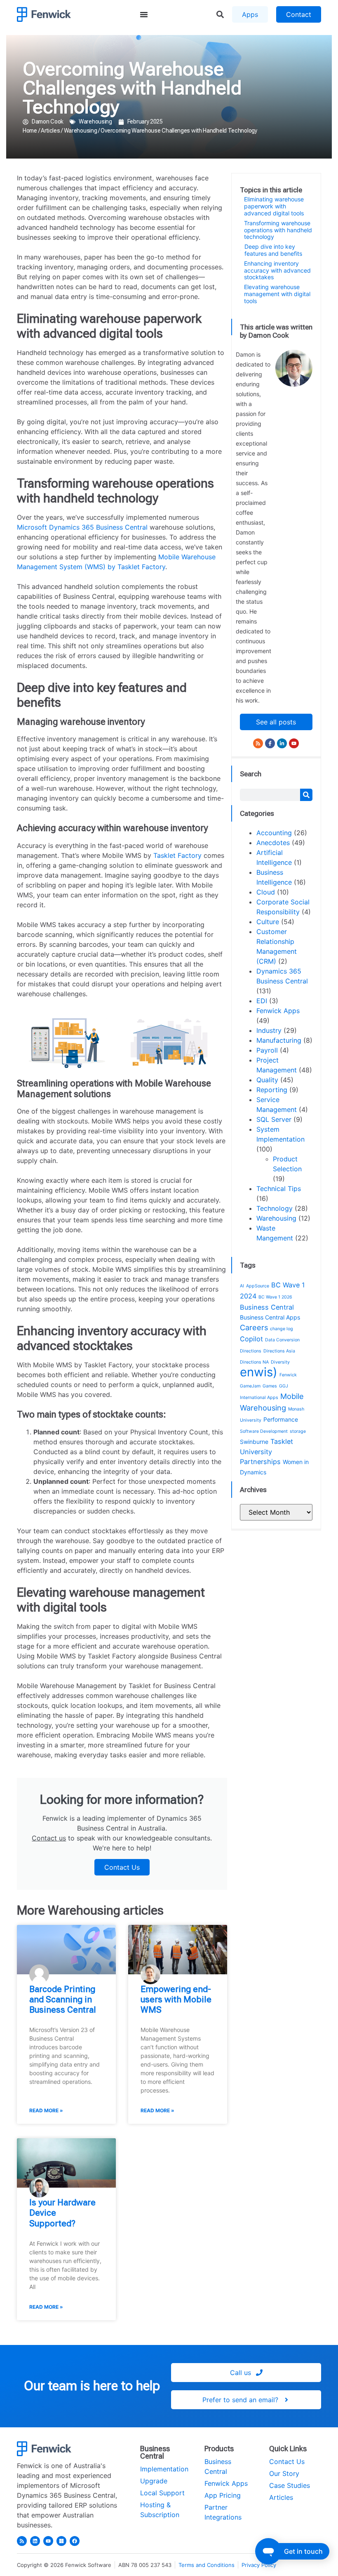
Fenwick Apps (278, 1011)
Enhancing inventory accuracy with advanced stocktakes (277, 271)
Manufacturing (279, 1040)
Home (30, 131)
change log (282, 1329)
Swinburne (254, 1442)
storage (298, 1431)
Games (270, 1386)
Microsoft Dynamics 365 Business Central (82, 527)
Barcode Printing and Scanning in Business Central (63, 1999)
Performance (281, 1419)
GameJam (250, 1386)
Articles (50, 131)
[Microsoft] (61, 2541)
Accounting (274, 833)
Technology (275, 1208)
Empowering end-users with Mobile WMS (176, 1999)
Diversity (280, 1362)
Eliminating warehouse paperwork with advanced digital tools (274, 206)
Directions (251, 1351)
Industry (269, 1030)
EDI (262, 1001)
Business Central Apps (270, 1317)
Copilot (251, 1339)
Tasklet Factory (177, 855)
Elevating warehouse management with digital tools (277, 294)
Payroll (267, 1050)
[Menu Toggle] (144, 14)
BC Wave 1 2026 (275, 1297)
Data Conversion (282, 1340)
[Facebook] (75, 2541)
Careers (254, 1327)
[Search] (306, 795)
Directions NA (254, 1362)
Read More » (46, 2110)
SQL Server (274, 1119)
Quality (267, 1080)
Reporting (272, 1090)
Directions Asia (279, 1351)
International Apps (259, 1398)
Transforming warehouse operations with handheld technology (278, 230)
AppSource (258, 1286)
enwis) (259, 1372)
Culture (268, 922)
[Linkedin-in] (282, 743)
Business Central (267, 1307)
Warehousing (95, 121)
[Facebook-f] (270, 743)
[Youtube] (294, 743)
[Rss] (258, 743)
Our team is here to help (92, 2386)
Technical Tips (279, 1189)
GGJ (284, 1386)
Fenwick (288, 1375)
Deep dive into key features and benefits (273, 250)
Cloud (266, 892)
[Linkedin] (35, 2541)
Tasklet (282, 1441)
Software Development (264, 1431)
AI (242, 1286)
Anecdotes (273, 843)
